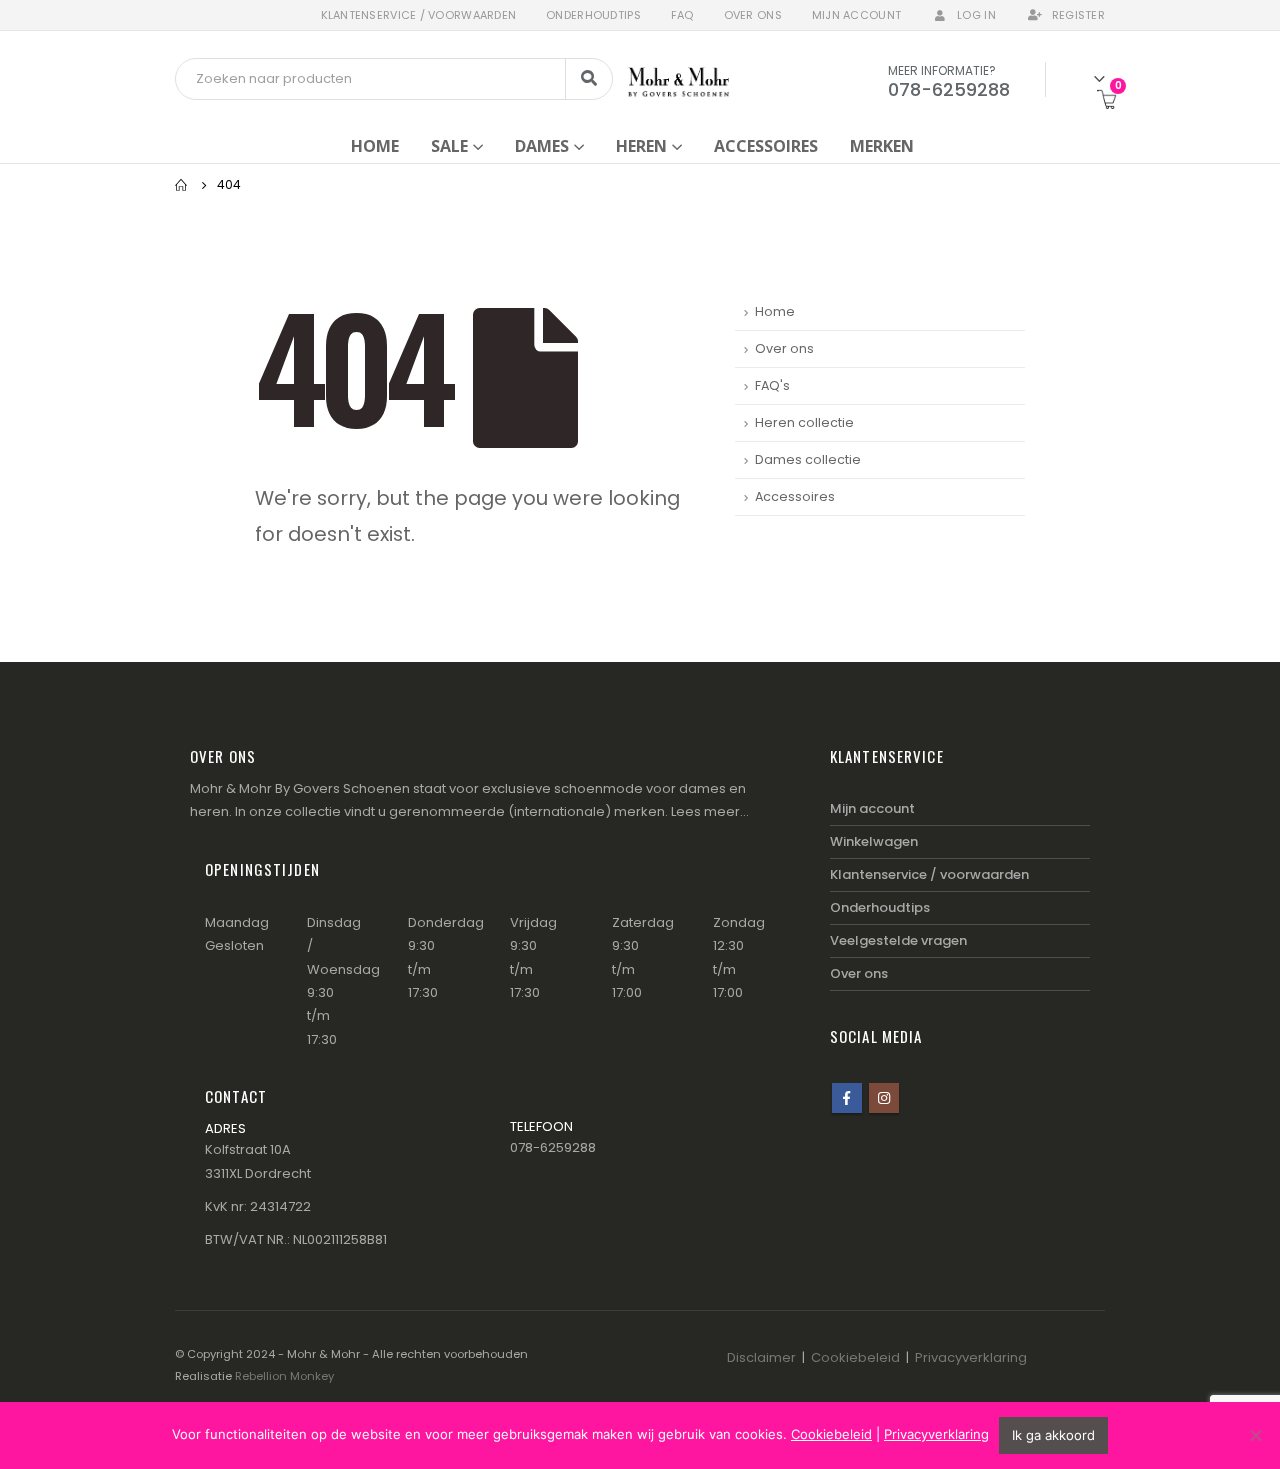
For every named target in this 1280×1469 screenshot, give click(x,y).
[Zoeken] (589, 79)
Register (1078, 15)
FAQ (682, 15)
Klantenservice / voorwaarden (419, 15)
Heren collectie (804, 422)
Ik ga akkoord (1053, 1435)
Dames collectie (808, 459)
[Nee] (1255, 1435)
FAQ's (772, 385)
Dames (542, 146)
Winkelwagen (874, 841)
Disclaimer (761, 1357)
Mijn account (856, 15)
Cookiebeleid (855, 1357)
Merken (882, 146)
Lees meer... (710, 811)
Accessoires (766, 146)
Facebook (847, 1098)
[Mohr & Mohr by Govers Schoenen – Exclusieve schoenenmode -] (678, 78)
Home (375, 146)
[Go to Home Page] (182, 185)
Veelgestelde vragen (898, 940)
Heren (641, 146)
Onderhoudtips (593, 15)
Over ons (753, 15)
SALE (449, 146)
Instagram (884, 1098)
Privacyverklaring (971, 1357)
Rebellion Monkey (284, 1376)
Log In (976, 15)
